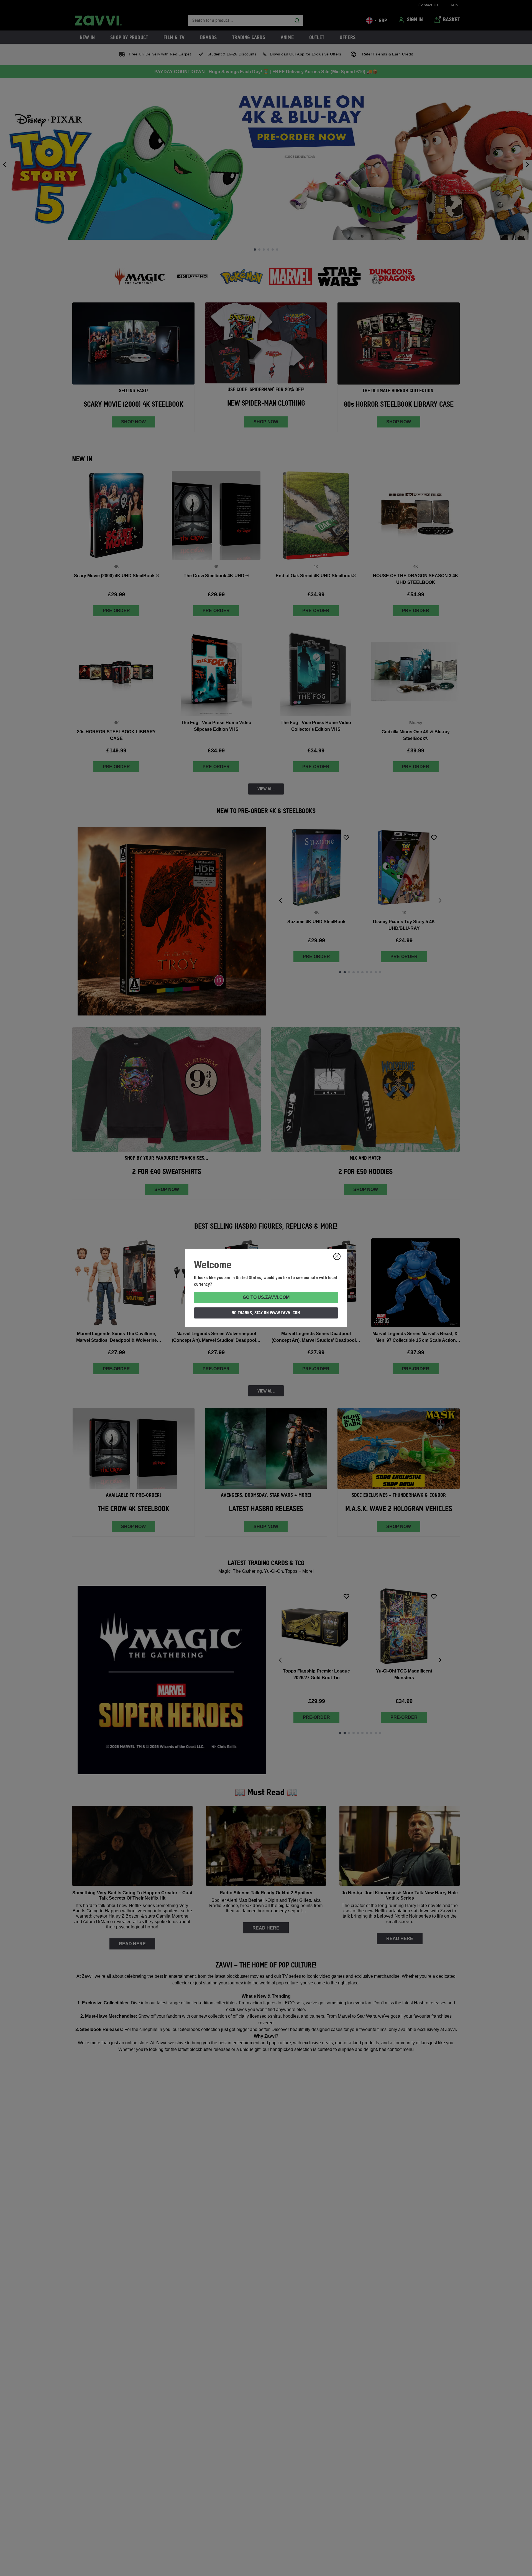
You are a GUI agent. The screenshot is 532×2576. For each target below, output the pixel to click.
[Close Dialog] (337, 1256)
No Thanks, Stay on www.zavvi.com (266, 1313)
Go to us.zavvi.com (266, 1297)
